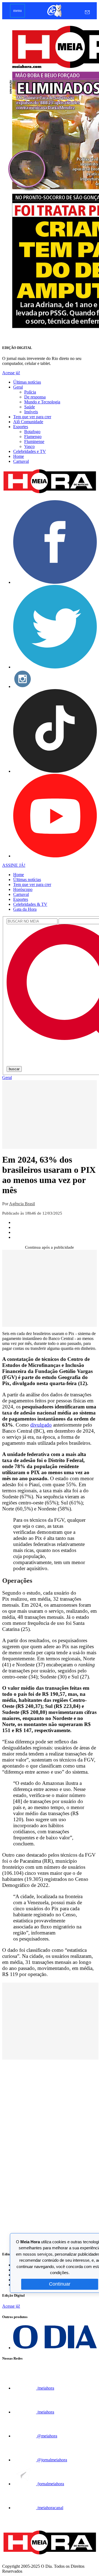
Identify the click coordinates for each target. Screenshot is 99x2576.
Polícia (30, 392)
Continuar (60, 2284)
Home (19, 456)
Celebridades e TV (30, 451)
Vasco (29, 446)
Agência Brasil (22, 1204)
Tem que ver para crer (32, 417)
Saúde (30, 407)
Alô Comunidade (28, 422)
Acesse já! (11, 373)
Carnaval (21, 461)
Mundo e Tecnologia (42, 402)
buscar (14, 1069)
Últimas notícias (27, 382)
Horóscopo (23, 889)
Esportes (21, 427)
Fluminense (34, 441)
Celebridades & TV (30, 904)
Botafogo (32, 432)
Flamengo (33, 437)
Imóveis (31, 412)
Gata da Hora (25, 909)
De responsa (35, 397)
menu (17, 11)
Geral (18, 387)
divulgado (41, 1425)
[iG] (54, 16)
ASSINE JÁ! (14, 865)
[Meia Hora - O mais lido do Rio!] (50, 493)
